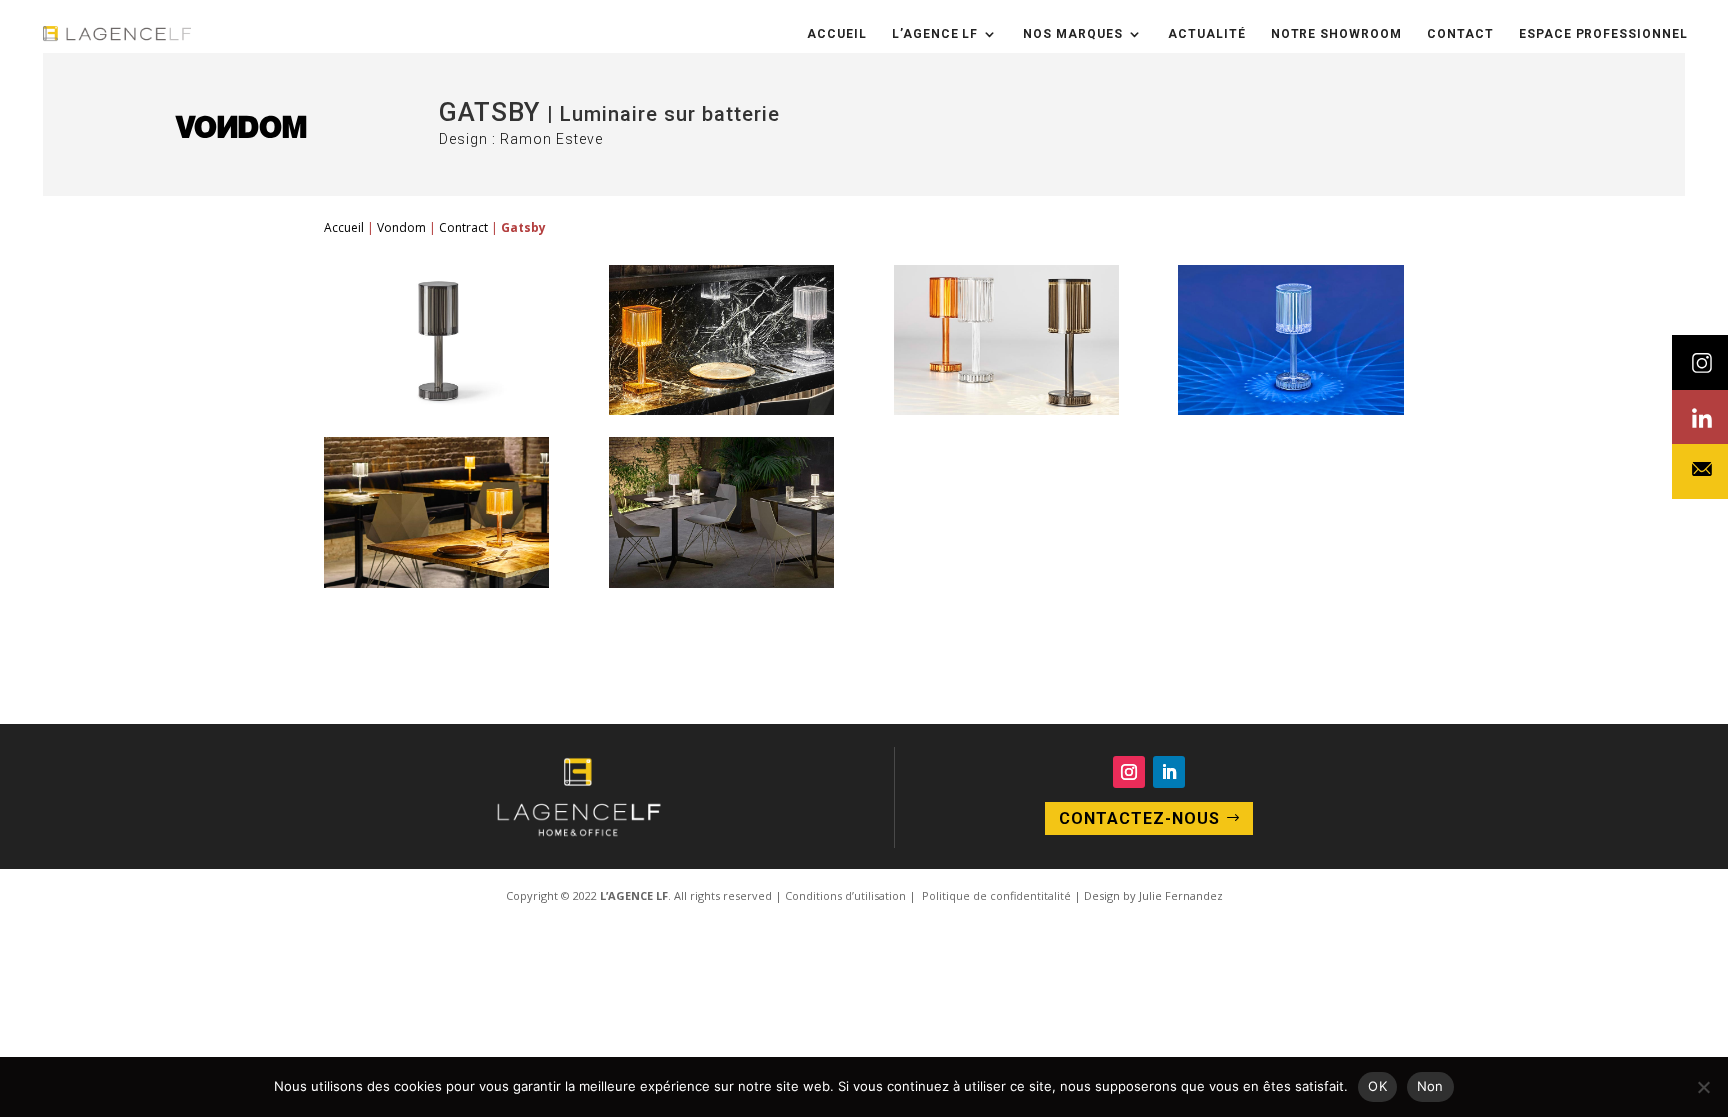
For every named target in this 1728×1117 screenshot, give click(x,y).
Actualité (1207, 34)
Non (1430, 1086)
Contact (1460, 34)
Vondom (401, 227)
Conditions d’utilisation (845, 895)
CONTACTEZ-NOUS (1139, 818)
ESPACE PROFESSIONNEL (1603, 34)
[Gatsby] (436, 409)
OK (1377, 1086)
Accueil (837, 34)
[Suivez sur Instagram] (1129, 772)
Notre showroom (1336, 34)
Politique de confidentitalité (995, 895)
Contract (463, 227)
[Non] (1703, 1087)
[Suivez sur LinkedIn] (1169, 772)
